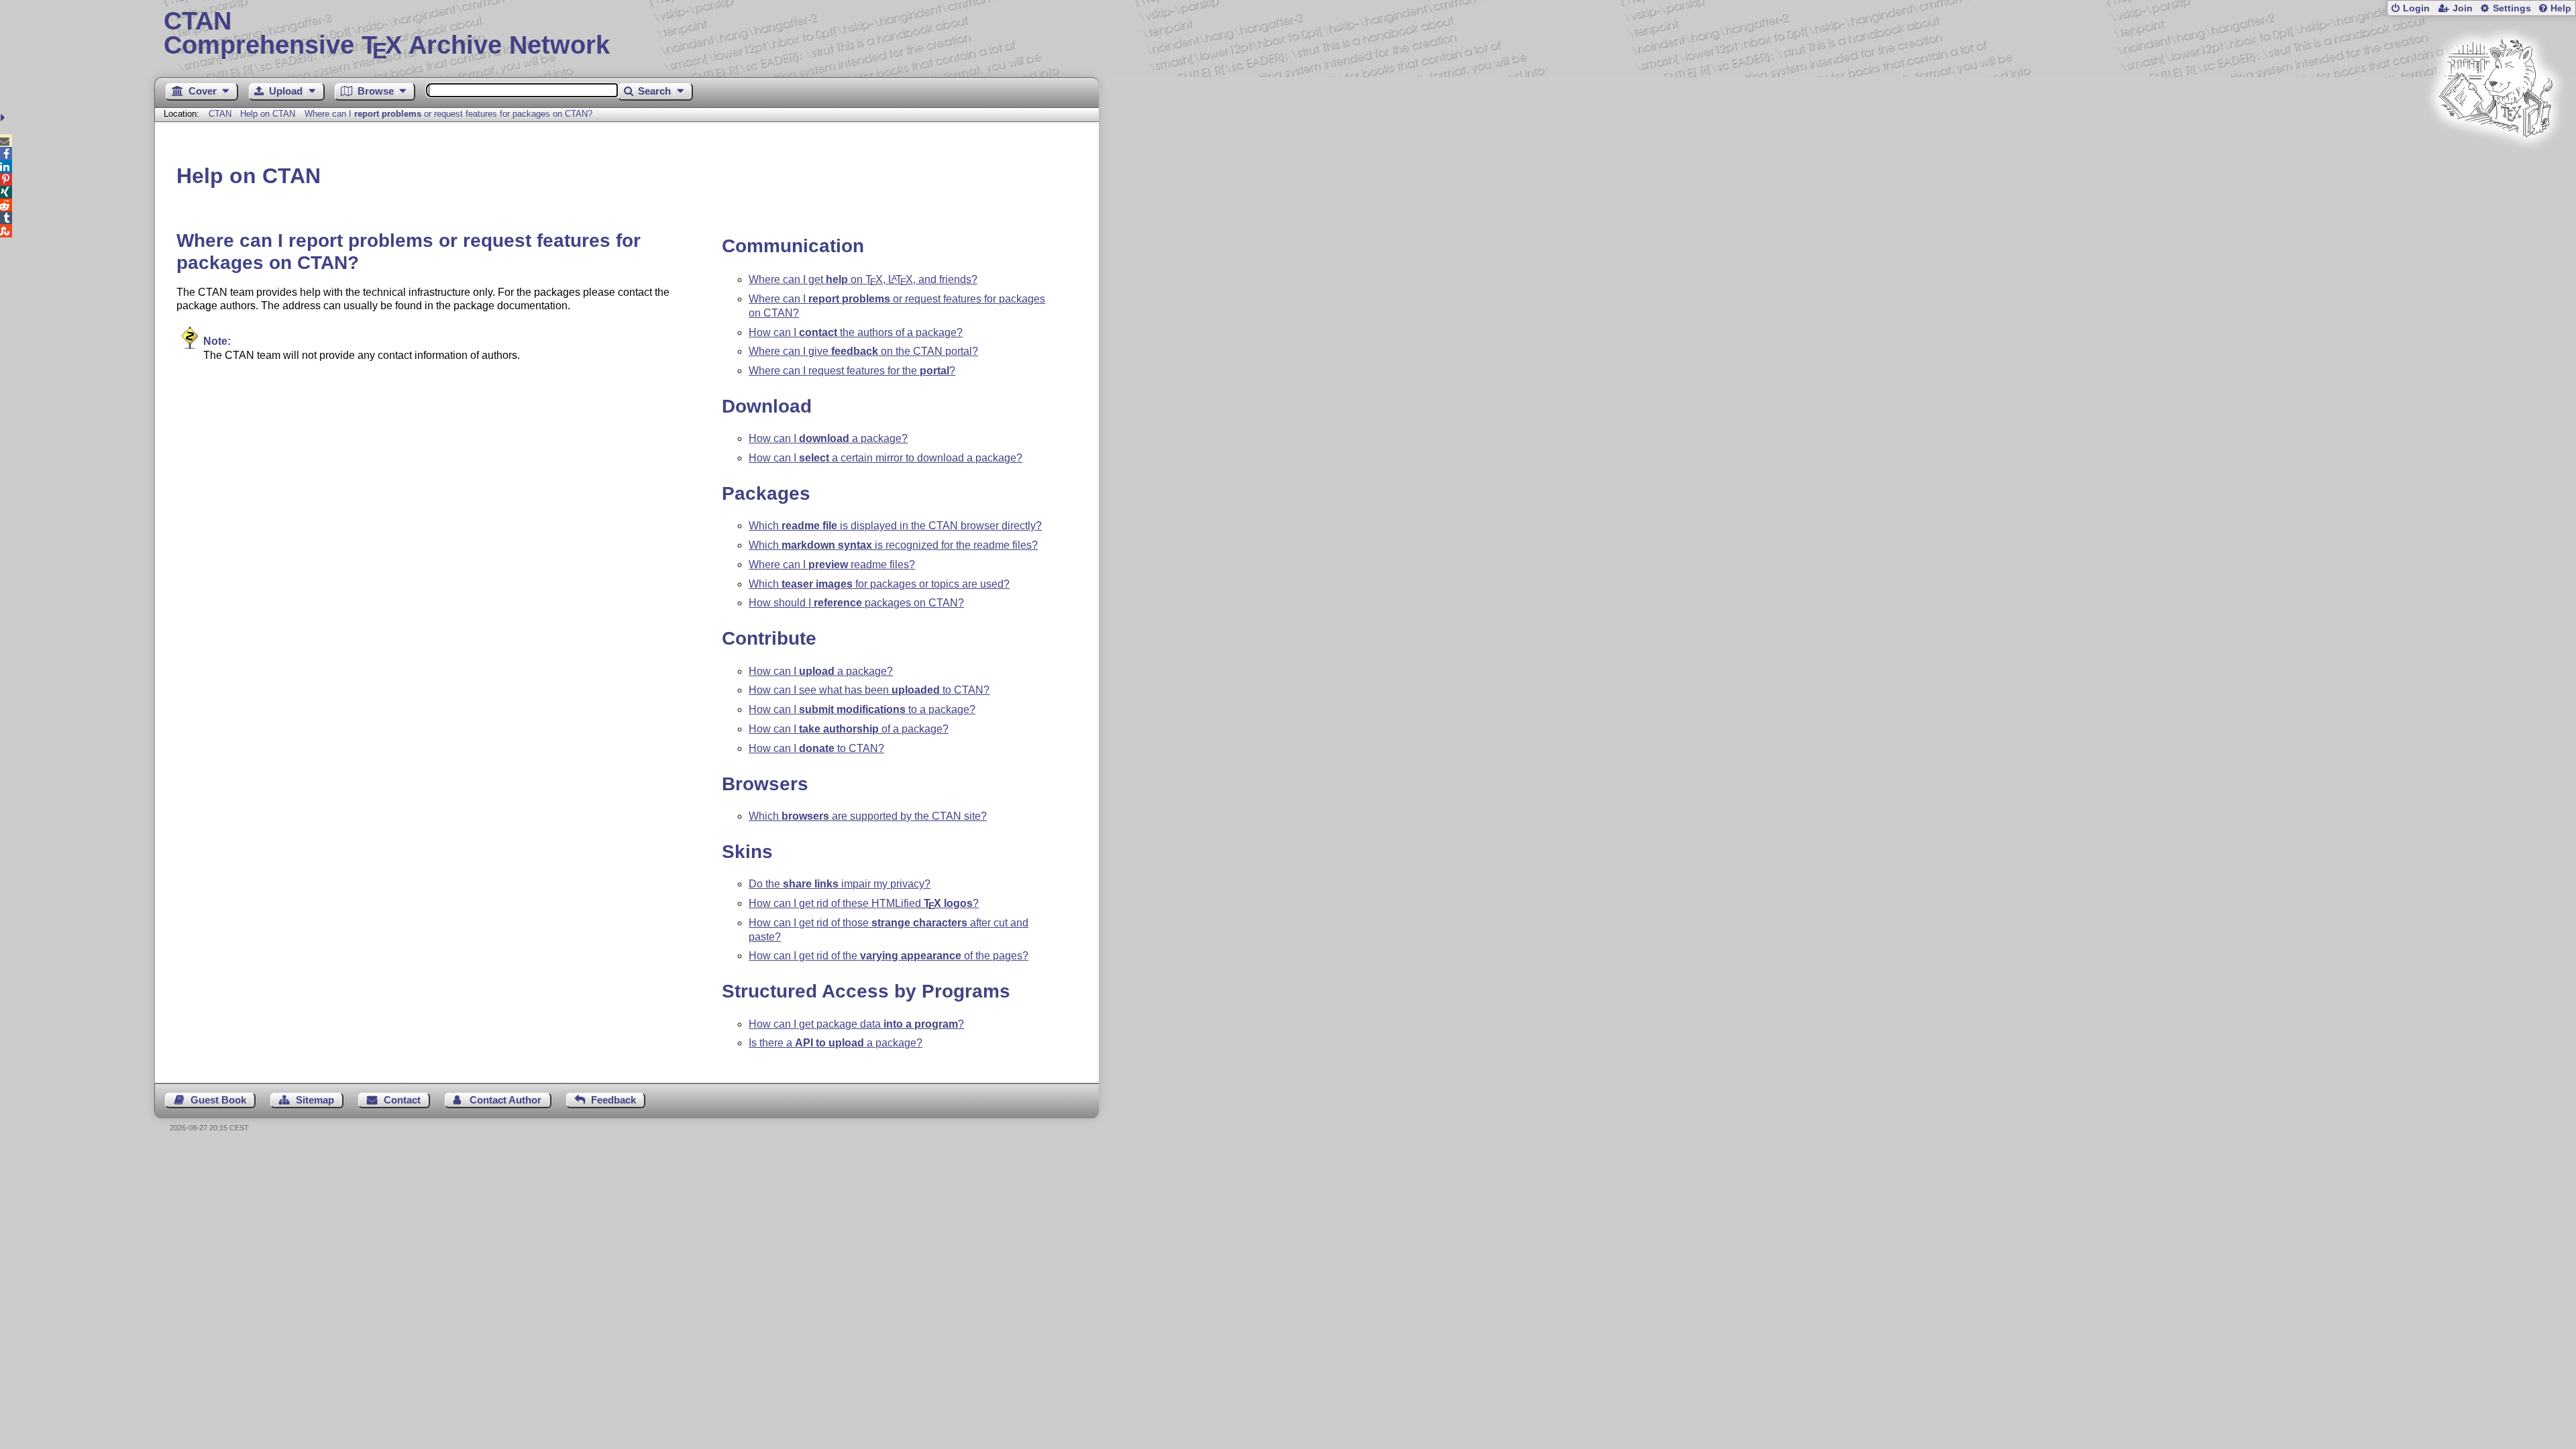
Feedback (613, 1100)
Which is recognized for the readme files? (893, 545)
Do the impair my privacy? (840, 884)
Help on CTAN (268, 114)
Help (2561, 8)
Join (2463, 8)
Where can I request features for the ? (852, 371)
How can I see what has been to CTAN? (869, 690)
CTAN (220, 114)
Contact (402, 1100)
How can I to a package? (862, 709)
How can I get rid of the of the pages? (889, 956)
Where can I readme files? (832, 565)
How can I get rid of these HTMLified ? (864, 903)
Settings (2512, 8)
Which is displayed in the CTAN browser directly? (895, 526)
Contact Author (505, 1100)
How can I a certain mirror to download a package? (885, 458)
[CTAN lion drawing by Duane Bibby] (2495, 163)
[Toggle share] (4, 118)
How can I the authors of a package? (856, 332)
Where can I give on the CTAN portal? (863, 351)
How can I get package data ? (856, 1024)
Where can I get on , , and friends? (863, 279)
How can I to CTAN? (816, 748)
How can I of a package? (849, 729)
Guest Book (218, 1100)
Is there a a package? (836, 1043)
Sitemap (315, 1100)
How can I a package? (828, 438)
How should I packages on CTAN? (856, 603)
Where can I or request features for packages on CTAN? (448, 114)
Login (2416, 8)
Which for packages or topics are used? (879, 584)
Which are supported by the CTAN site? (868, 816)
